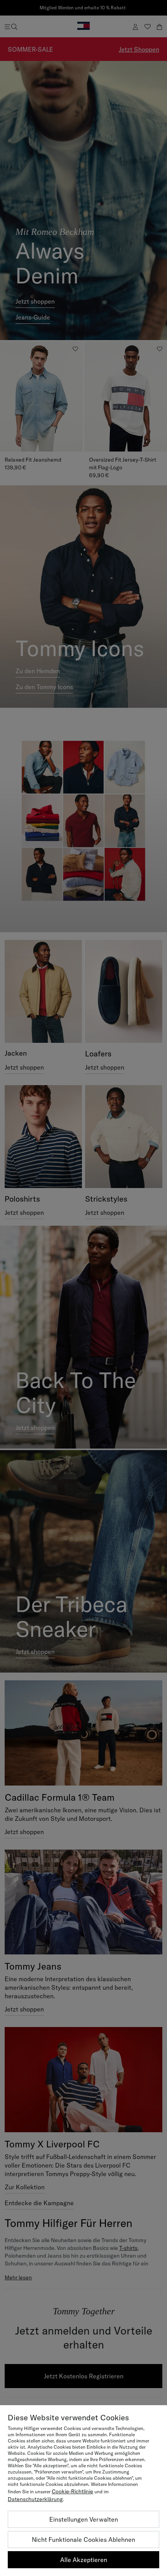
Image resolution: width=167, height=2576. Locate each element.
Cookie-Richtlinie (72, 2491)
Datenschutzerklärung (35, 2499)
